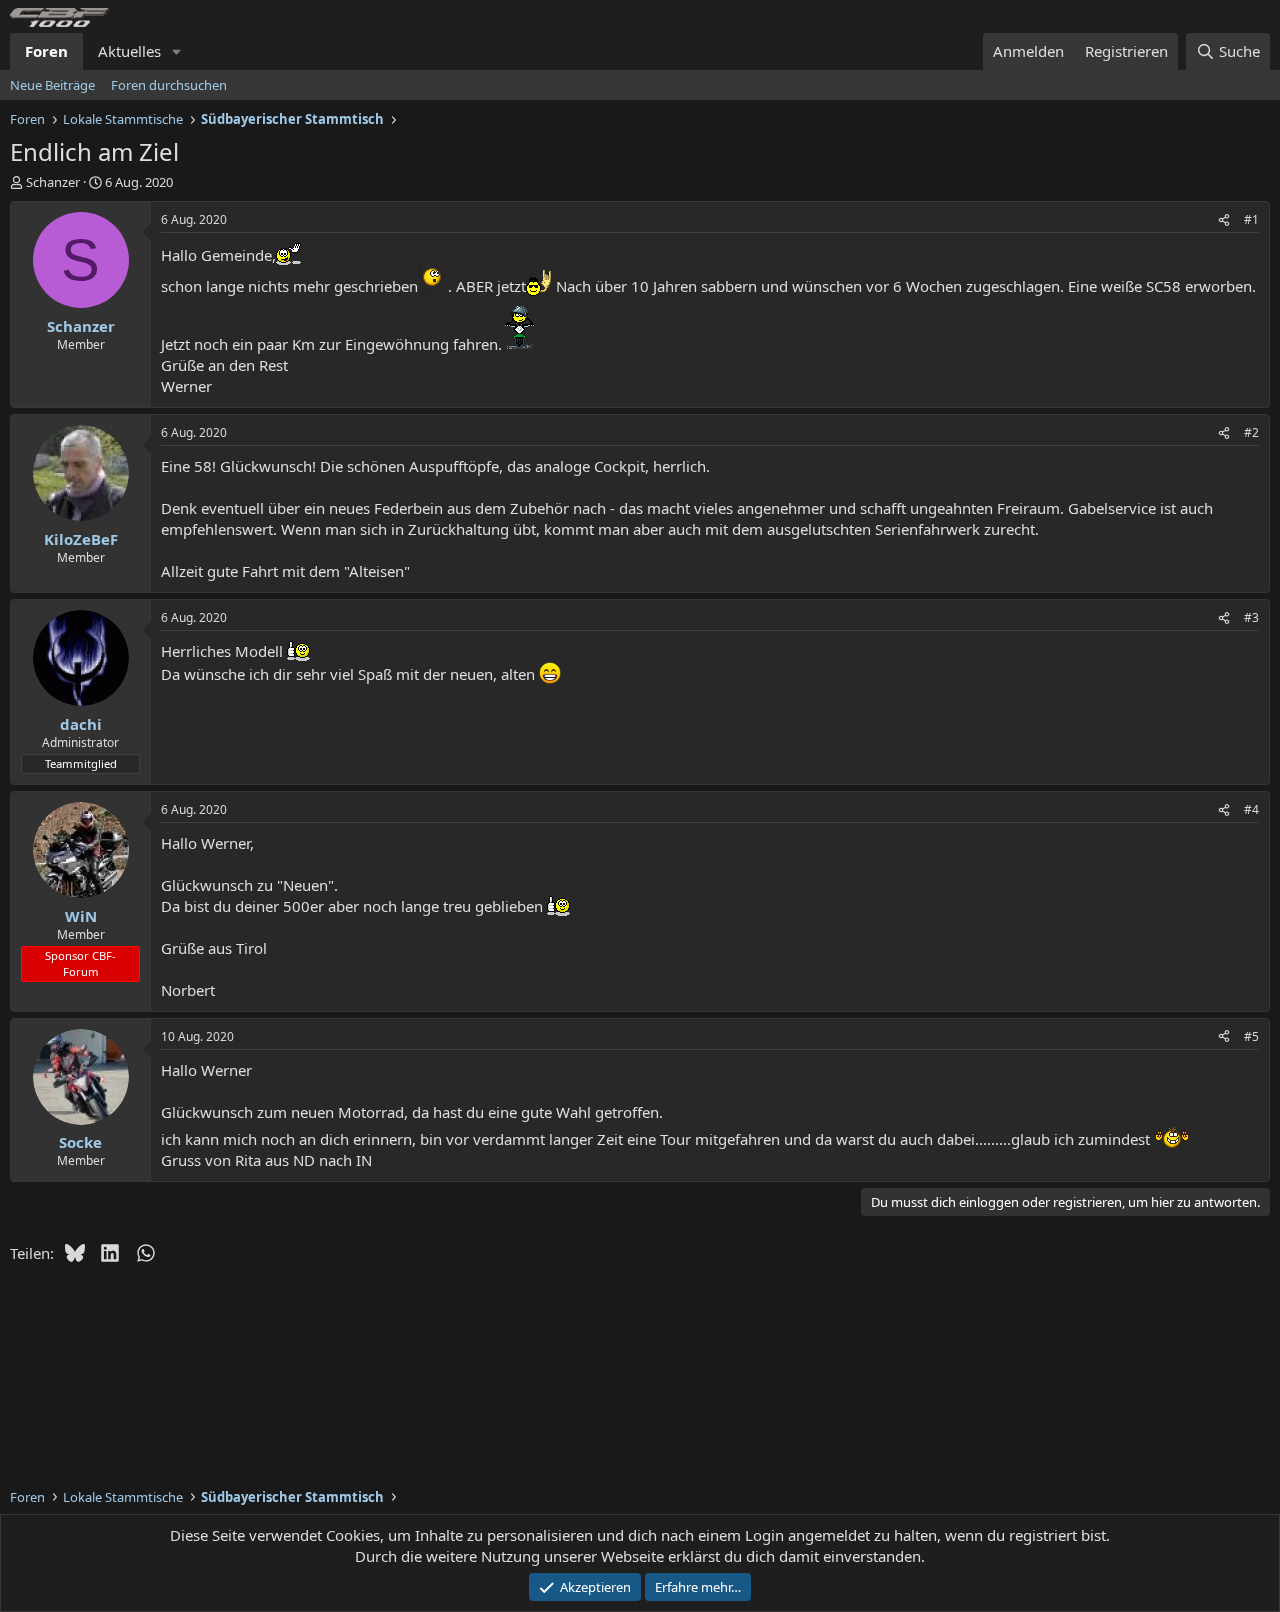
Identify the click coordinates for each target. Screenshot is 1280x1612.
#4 (1251, 809)
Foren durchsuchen (169, 85)
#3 (1251, 617)
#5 (1251, 1036)
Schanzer (53, 182)
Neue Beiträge (52, 85)
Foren (46, 51)
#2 (1251, 432)
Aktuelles (129, 51)
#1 (1251, 219)
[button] (177, 51)
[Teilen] (1224, 220)
